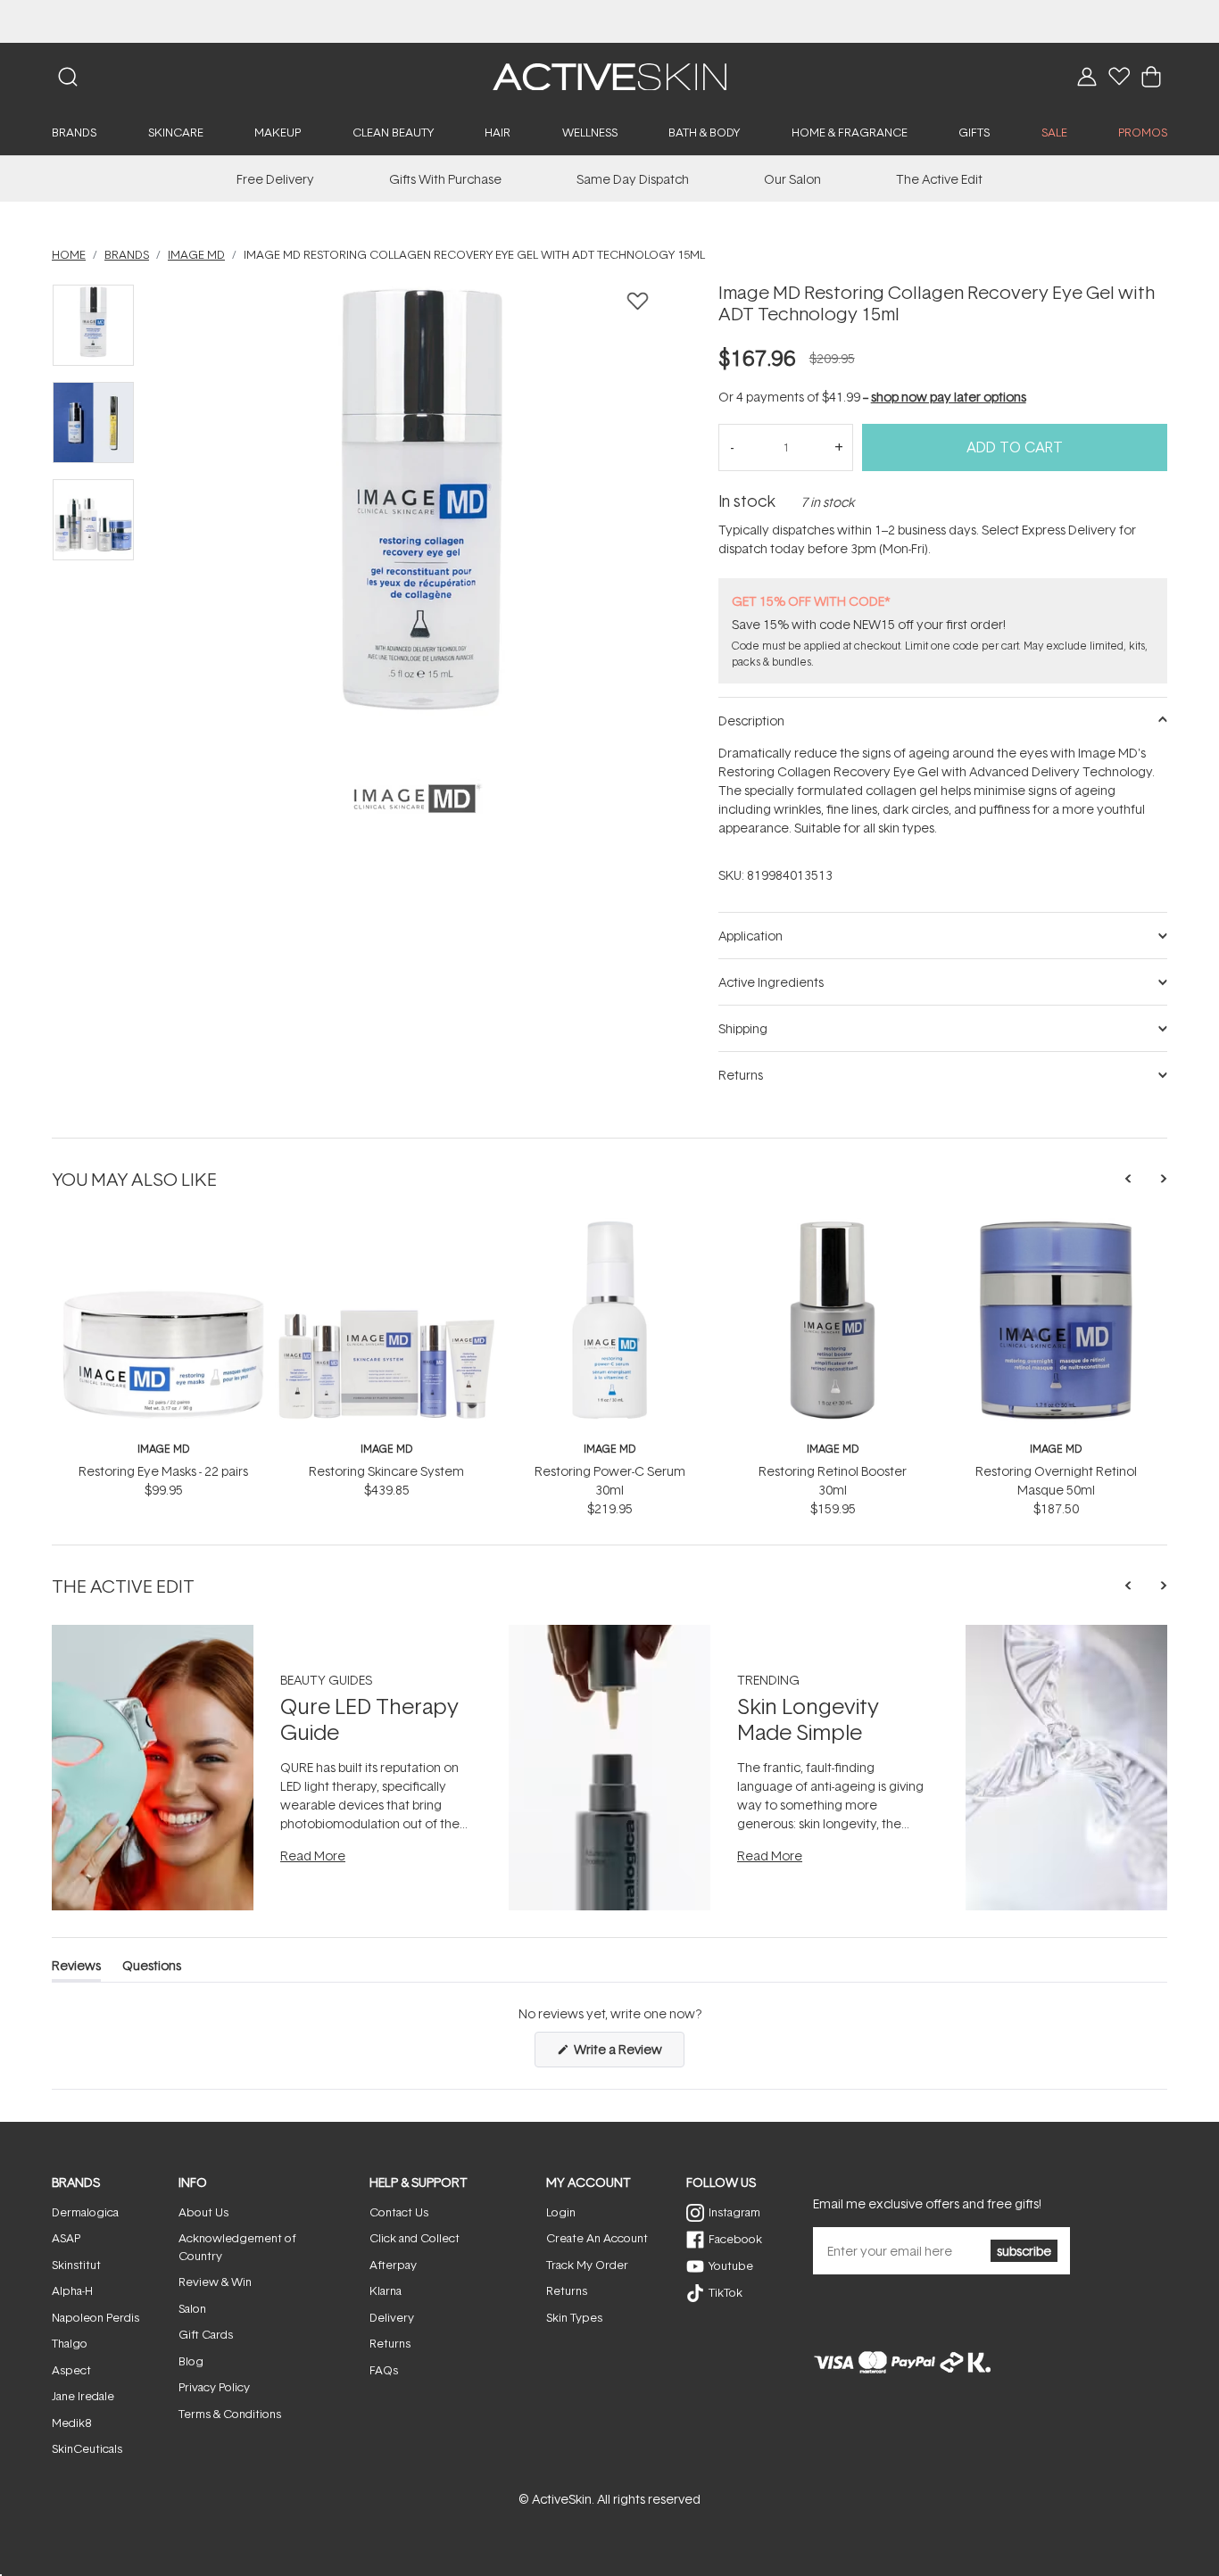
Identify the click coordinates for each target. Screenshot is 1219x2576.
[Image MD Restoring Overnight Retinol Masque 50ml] (1056, 1227)
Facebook (735, 2239)
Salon (192, 2308)
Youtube (731, 2265)
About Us (203, 2212)
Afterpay (393, 2265)
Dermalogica (85, 2212)
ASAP (66, 2238)
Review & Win (215, 2282)
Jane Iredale (83, 2396)
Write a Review (628, 2054)
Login (561, 2212)
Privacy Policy (214, 2387)
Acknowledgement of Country (237, 2247)
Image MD (163, 1449)
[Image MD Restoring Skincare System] (386, 1227)
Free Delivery (275, 179)
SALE (1054, 132)
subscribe (1024, 2251)
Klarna (386, 2290)
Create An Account (597, 2238)
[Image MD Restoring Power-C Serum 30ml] (609, 1227)
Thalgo (70, 2343)
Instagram (734, 2212)
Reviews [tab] (76, 1969)
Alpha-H (72, 2290)
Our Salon (792, 179)
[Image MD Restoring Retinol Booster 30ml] (833, 1227)
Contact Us (399, 2212)
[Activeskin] (609, 75)
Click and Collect (415, 2238)
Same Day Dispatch (633, 179)
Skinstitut (76, 2265)
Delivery (392, 2317)
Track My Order (587, 2265)
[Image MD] (416, 799)
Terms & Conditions (230, 2414)
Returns (390, 2343)
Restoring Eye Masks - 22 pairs (163, 1471)
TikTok (726, 2292)
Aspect (71, 2370)
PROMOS (1143, 132)
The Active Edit (939, 179)
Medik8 (71, 2423)
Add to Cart (1015, 447)
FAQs (384, 2370)
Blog (191, 2361)
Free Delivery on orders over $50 (610, 21)
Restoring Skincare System (386, 1471)
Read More (313, 1855)
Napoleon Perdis (95, 2317)
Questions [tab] (152, 1969)
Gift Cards (206, 2334)
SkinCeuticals (87, 2448)
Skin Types (574, 2317)
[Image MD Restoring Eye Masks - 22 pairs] (163, 1227)
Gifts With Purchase (445, 179)
